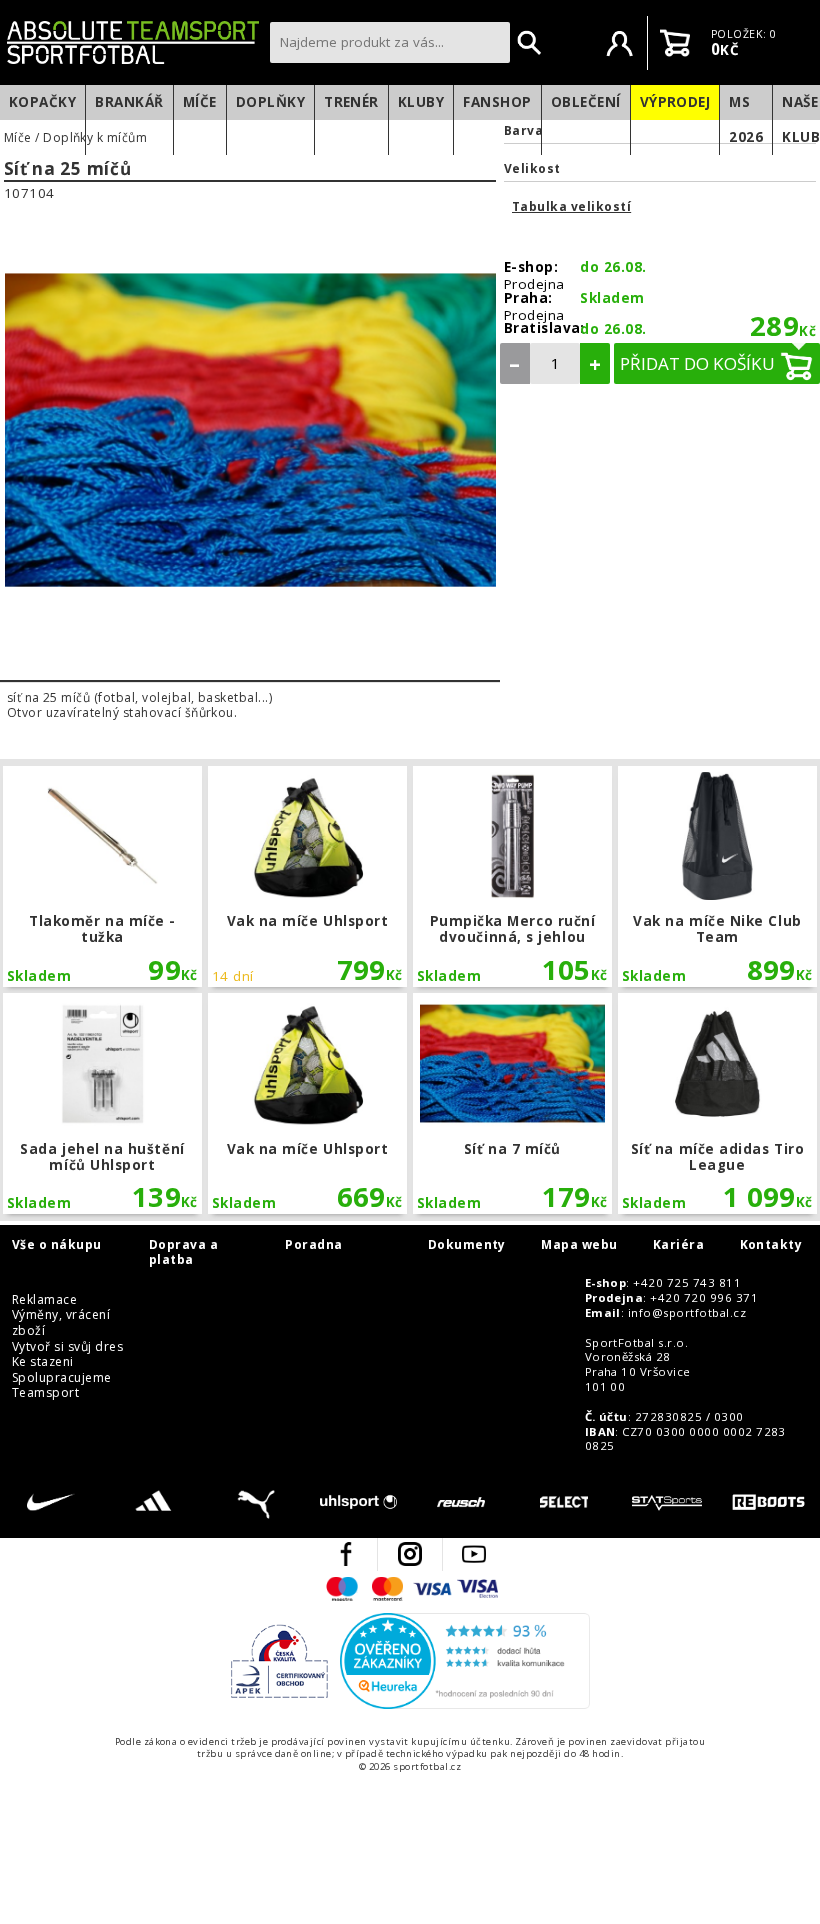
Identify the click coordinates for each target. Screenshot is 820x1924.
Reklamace (44, 1300)
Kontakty (771, 1245)
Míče (200, 102)
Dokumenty (467, 1245)
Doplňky (270, 102)
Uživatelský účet (620, 43)
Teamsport (45, 1393)
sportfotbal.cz (133, 42)
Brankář (129, 102)
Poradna (313, 1245)
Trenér (351, 102)
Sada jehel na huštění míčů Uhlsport (102, 1103)
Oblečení (586, 102)
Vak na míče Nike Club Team (717, 876)
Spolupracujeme (62, 1378)
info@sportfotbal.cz (687, 1313)
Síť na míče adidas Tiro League (717, 1103)
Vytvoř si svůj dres (67, 1347)
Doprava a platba (183, 1252)
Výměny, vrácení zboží (61, 1322)
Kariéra (678, 1245)
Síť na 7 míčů (512, 1103)
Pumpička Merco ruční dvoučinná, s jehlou (512, 876)
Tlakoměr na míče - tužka (102, 876)
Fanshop (497, 102)
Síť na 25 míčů (68, 169)
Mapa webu (579, 1245)
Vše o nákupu (57, 1245)
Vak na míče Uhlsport (307, 876)
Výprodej (675, 102)
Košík (675, 43)
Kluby (421, 102)
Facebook (346, 1554)
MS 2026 (746, 119)
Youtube (474, 1554)
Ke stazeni (43, 1362)
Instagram (410, 1554)
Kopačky (42, 102)
